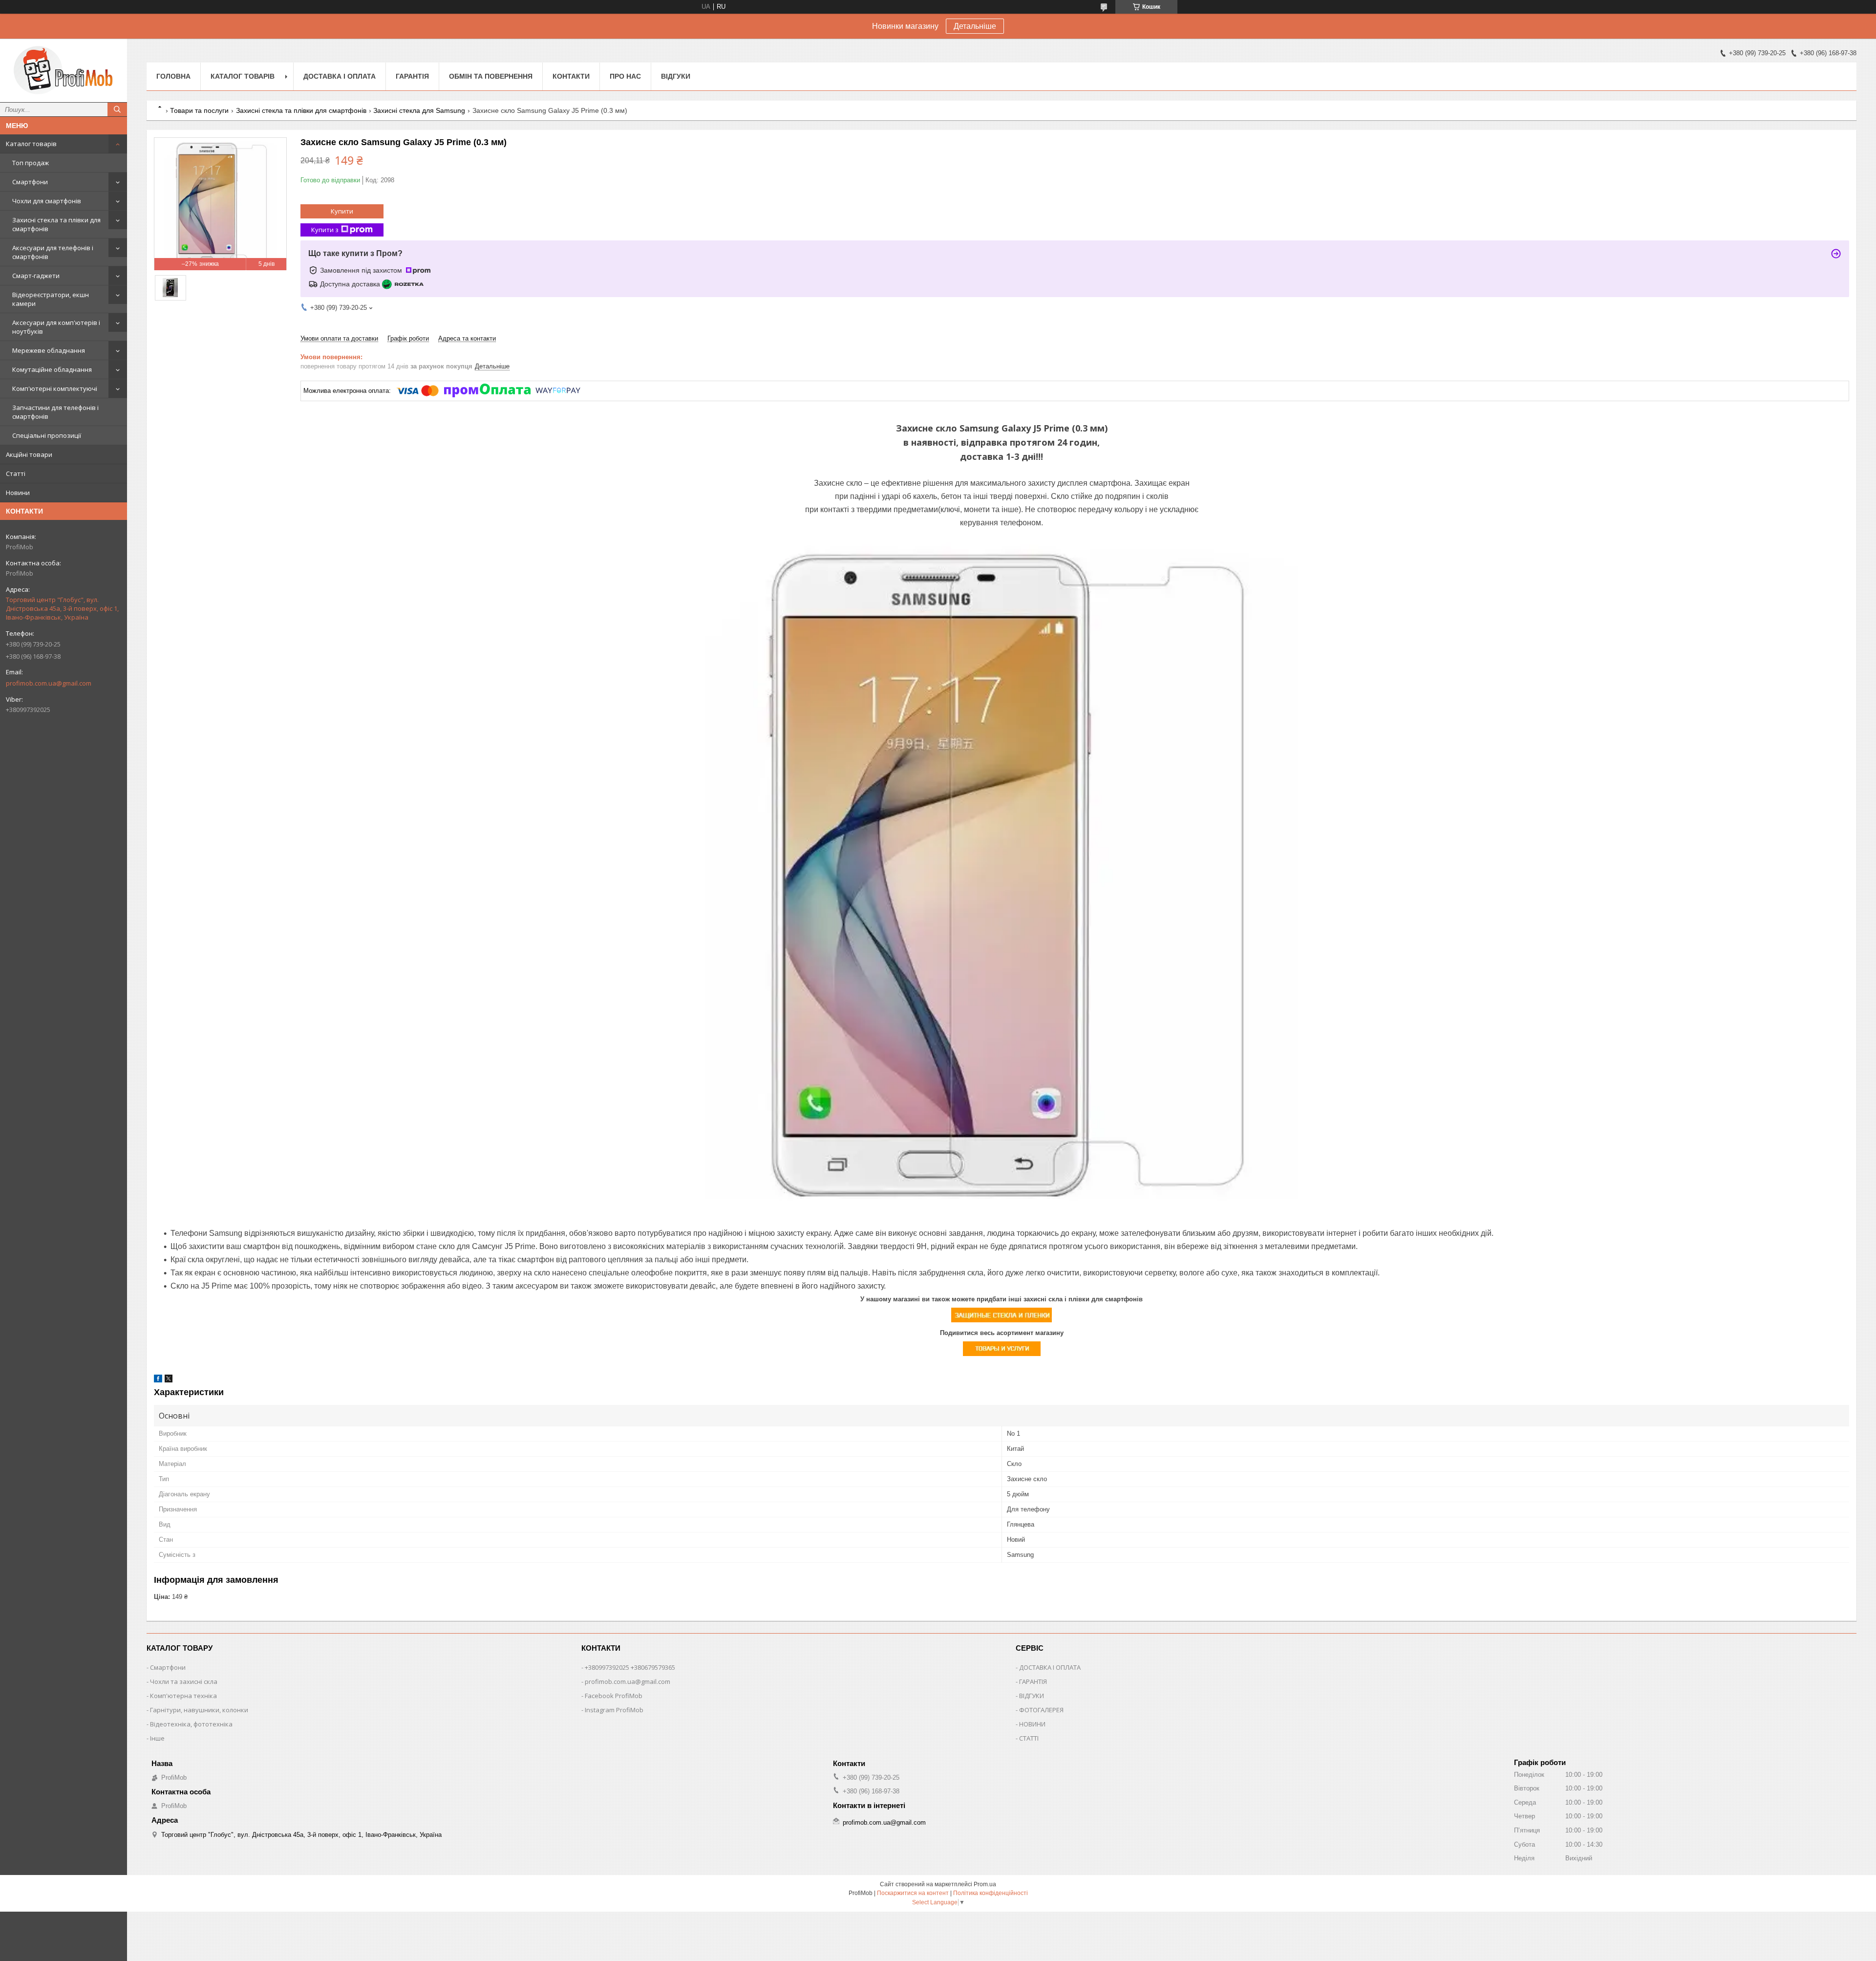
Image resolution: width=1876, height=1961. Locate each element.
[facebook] (158, 1380)
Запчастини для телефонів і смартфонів (55, 412)
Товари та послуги (199, 110)
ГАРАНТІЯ (1033, 1681)
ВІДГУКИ (1032, 1696)
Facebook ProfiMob (614, 1696)
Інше (157, 1738)
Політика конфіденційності (991, 1893)
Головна (173, 76)
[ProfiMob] (64, 70)
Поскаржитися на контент (913, 1893)
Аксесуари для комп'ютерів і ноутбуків (56, 327)
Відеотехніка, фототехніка (191, 1724)
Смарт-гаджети (36, 276)
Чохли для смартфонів (47, 201)
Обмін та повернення (491, 76)
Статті (16, 474)
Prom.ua (985, 1884)
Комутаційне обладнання (52, 369)
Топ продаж (31, 163)
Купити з (325, 230)
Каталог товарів (31, 144)
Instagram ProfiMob (614, 1710)
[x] (169, 1380)
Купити (342, 211)
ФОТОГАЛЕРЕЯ (1041, 1710)
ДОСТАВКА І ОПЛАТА (1050, 1667)
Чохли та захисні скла (184, 1681)
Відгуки (676, 76)
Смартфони (30, 182)
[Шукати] (117, 109)
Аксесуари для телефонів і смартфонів (53, 252)
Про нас (625, 76)
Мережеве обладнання (49, 350)
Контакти (571, 76)
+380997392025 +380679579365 (630, 1667)
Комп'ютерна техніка (183, 1696)
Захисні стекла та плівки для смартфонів (56, 224)
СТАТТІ (1029, 1738)
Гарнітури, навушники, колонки (199, 1710)
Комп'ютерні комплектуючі (55, 388)
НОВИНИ (1032, 1724)
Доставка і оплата (340, 76)
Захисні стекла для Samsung (419, 110)
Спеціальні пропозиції (47, 435)
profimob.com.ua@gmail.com (49, 683)
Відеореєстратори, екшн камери (51, 299)
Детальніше (975, 26)
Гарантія (412, 76)
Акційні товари (29, 454)
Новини (18, 493)
